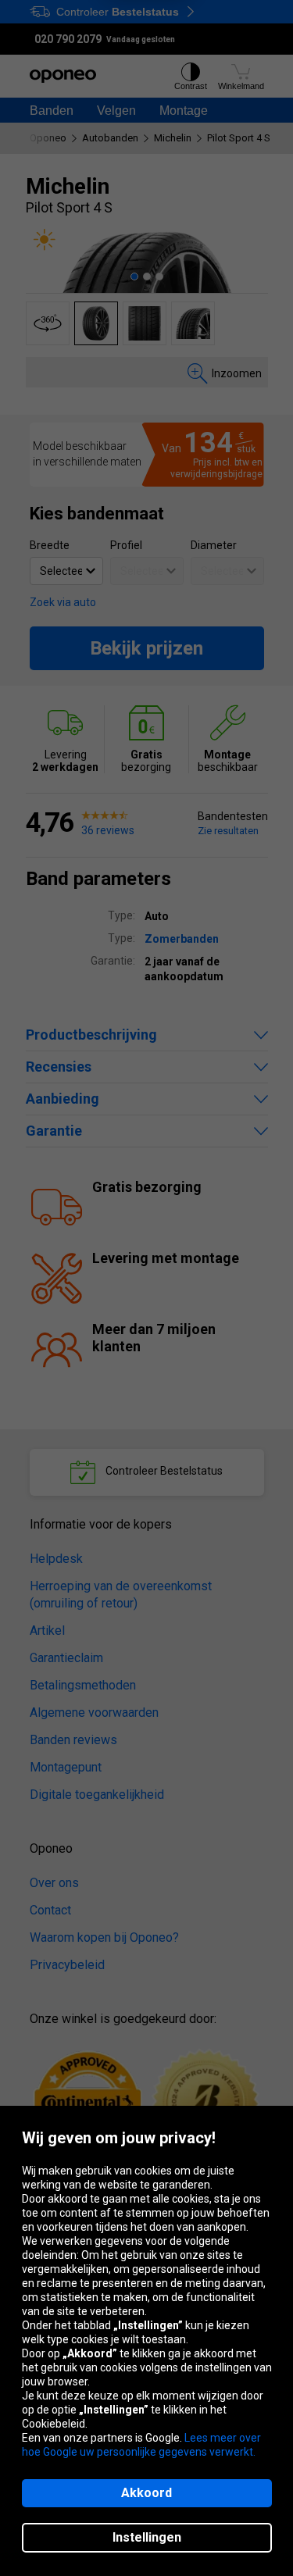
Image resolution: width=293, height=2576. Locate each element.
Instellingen (147, 2537)
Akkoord (146, 2493)
